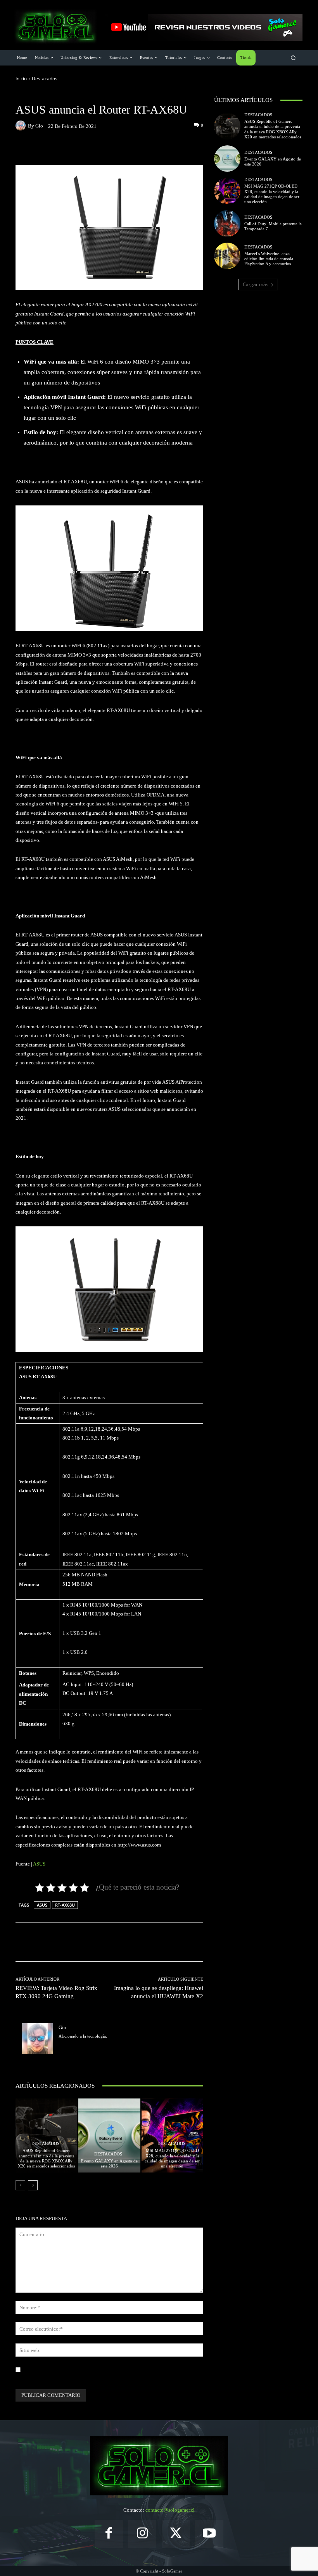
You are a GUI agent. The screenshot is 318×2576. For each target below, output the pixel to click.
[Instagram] (142, 2534)
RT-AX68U (65, 1905)
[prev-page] (20, 2185)
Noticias (61, 96)
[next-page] (33, 2185)
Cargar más (256, 284)
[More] (169, 148)
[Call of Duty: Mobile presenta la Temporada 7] (227, 223)
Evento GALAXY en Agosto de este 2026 (109, 2163)
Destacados (45, 78)
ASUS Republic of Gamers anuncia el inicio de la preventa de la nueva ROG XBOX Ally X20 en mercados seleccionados (46, 2158)
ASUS (39, 1864)
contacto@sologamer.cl (170, 2510)
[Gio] (22, 126)
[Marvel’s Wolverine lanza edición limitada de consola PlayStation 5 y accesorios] (227, 256)
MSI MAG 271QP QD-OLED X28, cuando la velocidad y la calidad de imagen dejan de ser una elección (172, 2158)
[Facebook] (109, 2534)
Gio (39, 126)
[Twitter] (61, 2048)
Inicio (21, 78)
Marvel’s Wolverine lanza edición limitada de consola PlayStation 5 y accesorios (269, 259)
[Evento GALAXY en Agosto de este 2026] (109, 2135)
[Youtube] (210, 2534)
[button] (293, 58)
